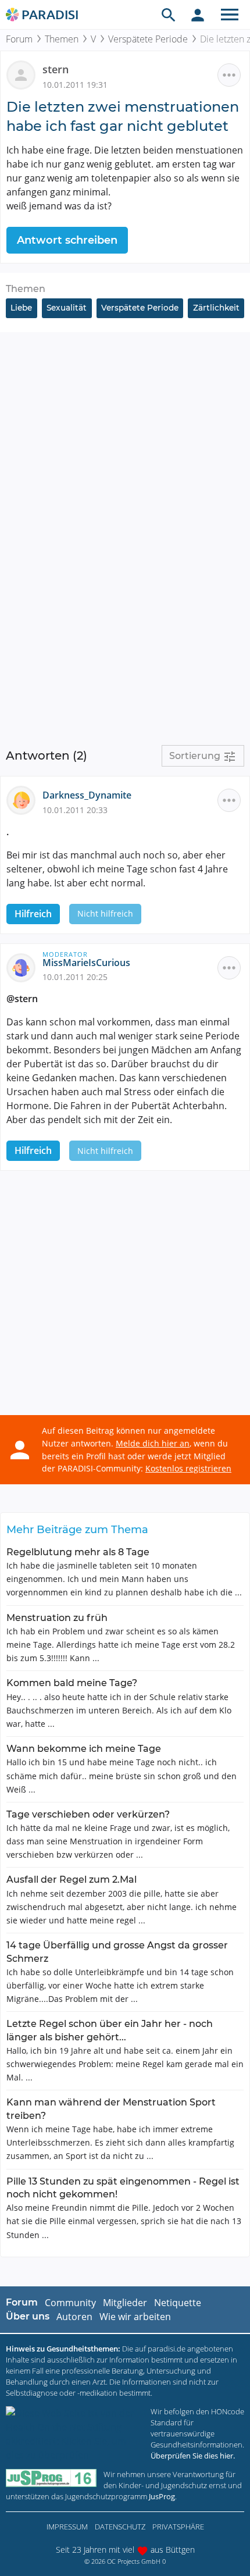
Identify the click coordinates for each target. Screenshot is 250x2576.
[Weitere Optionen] (229, 75)
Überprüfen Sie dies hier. (193, 2456)
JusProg (162, 2496)
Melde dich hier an (153, 1443)
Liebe (21, 308)
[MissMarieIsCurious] (24, 967)
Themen (62, 39)
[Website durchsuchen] (169, 15)
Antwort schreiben (67, 240)
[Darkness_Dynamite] (24, 800)
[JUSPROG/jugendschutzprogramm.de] (51, 2478)
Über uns (28, 2316)
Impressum (67, 2527)
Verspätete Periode (148, 39)
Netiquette (178, 2303)
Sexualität (67, 308)
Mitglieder (125, 2303)
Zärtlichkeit (216, 308)
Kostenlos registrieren (188, 1468)
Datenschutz (120, 2527)
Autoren (74, 2317)
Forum (19, 39)
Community (70, 2303)
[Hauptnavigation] (230, 15)
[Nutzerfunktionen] (198, 15)
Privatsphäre (178, 2527)
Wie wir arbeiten (135, 2317)
